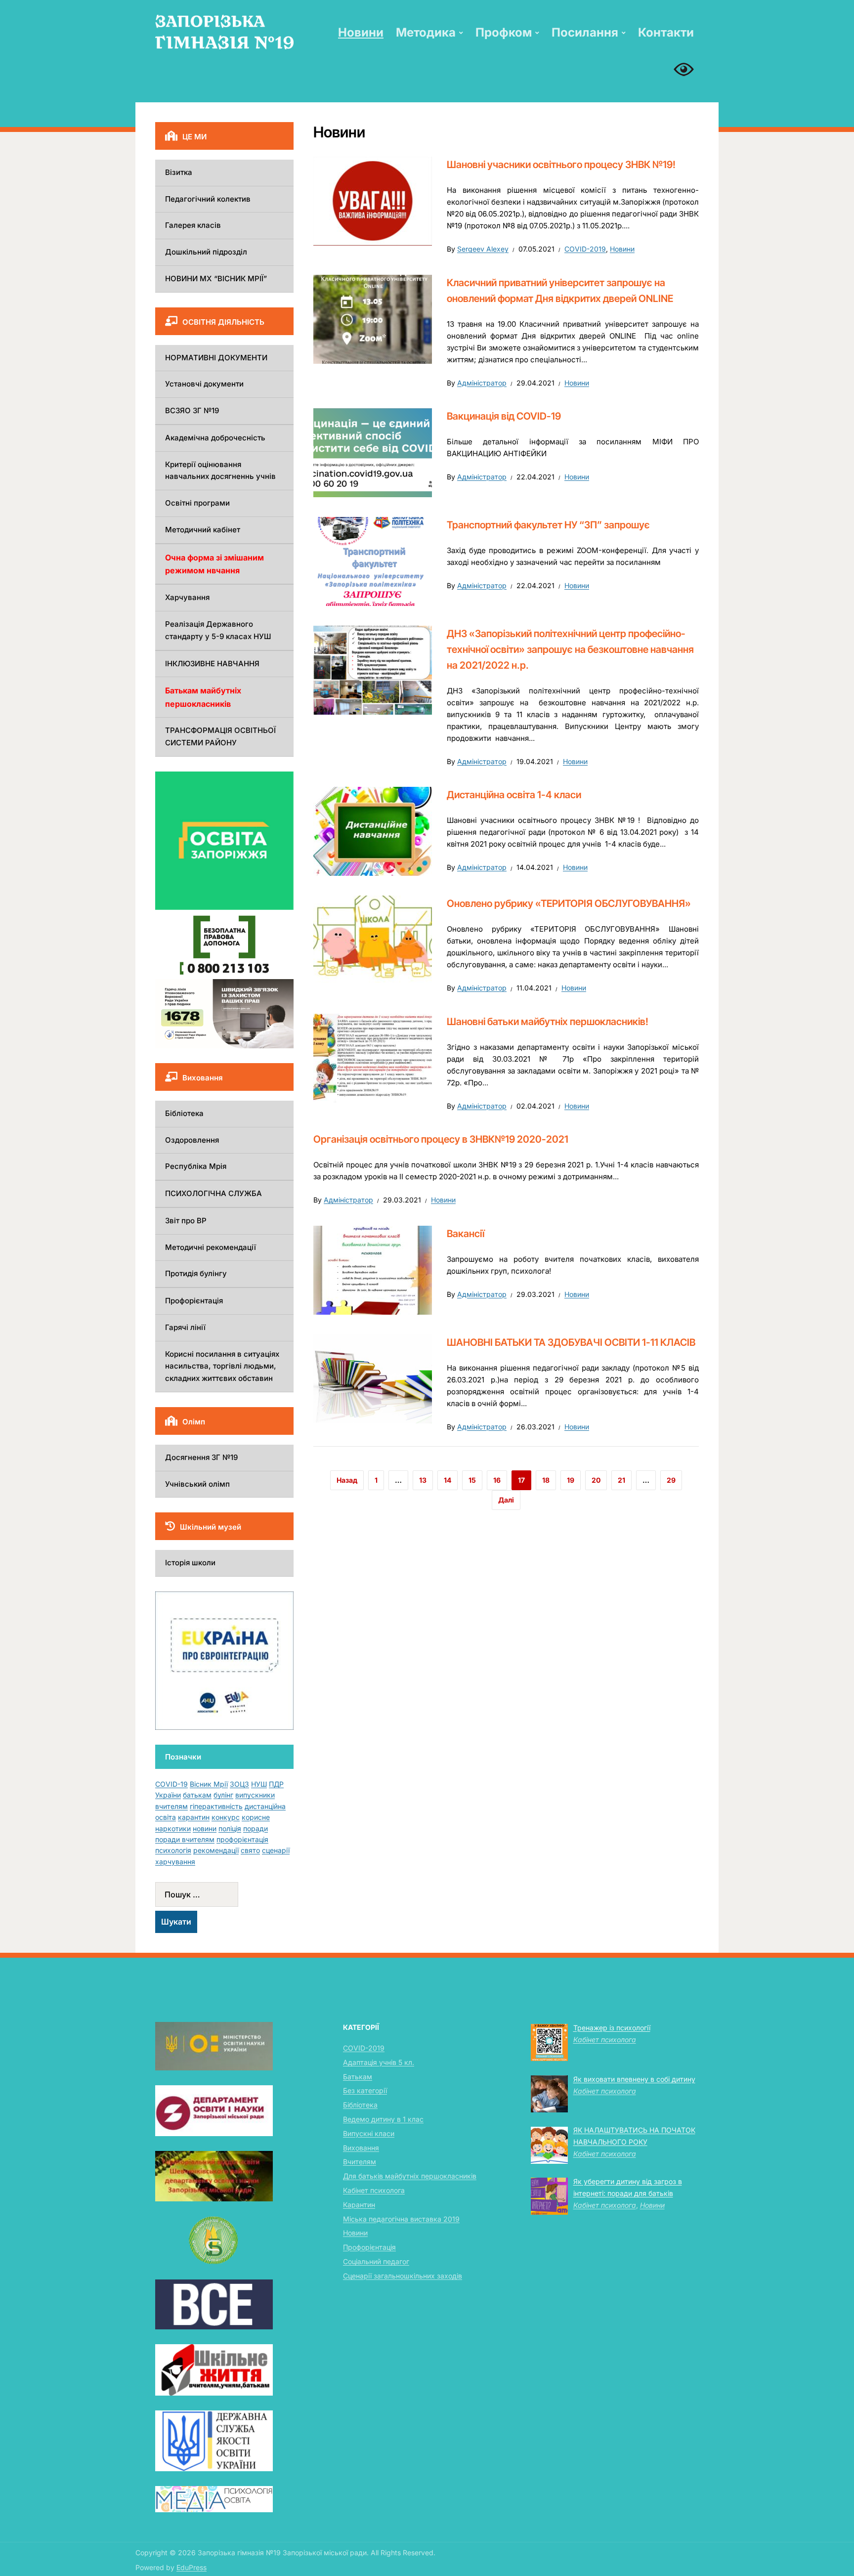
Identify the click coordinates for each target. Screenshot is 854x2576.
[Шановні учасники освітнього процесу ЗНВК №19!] (373, 201)
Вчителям (360, 2162)
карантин (194, 1817)
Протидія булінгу (196, 1273)
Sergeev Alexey (483, 249)
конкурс (226, 1817)
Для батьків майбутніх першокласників (410, 2176)
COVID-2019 (585, 249)
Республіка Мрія (196, 1166)
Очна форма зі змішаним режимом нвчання (214, 564)
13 (423, 1480)
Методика (426, 32)
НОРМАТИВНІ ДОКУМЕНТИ (216, 358)
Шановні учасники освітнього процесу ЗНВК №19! (561, 165)
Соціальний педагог (376, 2261)
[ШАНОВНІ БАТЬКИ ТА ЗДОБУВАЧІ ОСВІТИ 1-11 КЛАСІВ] (373, 1378)
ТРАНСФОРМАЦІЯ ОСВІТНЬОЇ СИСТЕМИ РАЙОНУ (220, 736)
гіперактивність (216, 1806)
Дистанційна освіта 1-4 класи (514, 795)
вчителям (171, 1806)
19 (571, 1480)
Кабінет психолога (374, 2190)
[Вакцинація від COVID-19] (373, 452)
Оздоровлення (192, 1140)
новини (205, 1828)
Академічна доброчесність (215, 438)
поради (256, 1828)
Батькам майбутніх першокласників (203, 697)
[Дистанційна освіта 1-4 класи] (373, 831)
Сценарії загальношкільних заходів (403, 2276)
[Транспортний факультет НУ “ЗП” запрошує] (373, 560)
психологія (173, 1850)
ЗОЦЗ (239, 1784)
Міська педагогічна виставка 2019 (401, 2219)
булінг (223, 1795)
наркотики (173, 1828)
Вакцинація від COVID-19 (504, 416)
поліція (230, 1828)
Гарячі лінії (185, 1327)
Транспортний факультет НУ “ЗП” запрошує (548, 525)
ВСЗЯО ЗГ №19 (192, 410)
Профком (504, 32)
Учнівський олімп (197, 1484)
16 (497, 1480)
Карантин (359, 2205)
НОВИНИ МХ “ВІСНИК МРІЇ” (216, 279)
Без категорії (365, 2090)
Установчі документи (204, 384)
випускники (255, 1795)
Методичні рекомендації (211, 1247)
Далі (506, 1500)
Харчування (187, 597)
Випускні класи (369, 2133)
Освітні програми (197, 503)
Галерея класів (193, 225)
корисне (256, 1817)
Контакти (666, 32)
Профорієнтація (194, 1301)
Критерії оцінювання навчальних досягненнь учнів (220, 471)
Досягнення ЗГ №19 (201, 1457)
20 (596, 1480)
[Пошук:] (224, 1894)
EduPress (192, 2567)
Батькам (358, 2077)
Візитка (179, 172)
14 (448, 1480)
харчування (175, 1862)
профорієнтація (242, 1839)
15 (472, 1480)
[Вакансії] (373, 1269)
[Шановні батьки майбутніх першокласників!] (373, 1057)
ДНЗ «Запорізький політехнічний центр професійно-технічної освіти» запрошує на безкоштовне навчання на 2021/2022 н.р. (570, 649)
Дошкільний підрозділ (206, 252)
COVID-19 (171, 1784)
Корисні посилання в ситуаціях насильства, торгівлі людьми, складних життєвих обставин (222, 1366)
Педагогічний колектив (208, 199)
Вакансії (466, 1234)
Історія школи (190, 1563)
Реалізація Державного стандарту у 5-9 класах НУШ (218, 630)
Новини (361, 32)
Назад (347, 1480)
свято (250, 1850)
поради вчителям (185, 1839)
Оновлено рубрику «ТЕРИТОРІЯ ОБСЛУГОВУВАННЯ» (569, 903)
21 (621, 1480)
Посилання (585, 32)
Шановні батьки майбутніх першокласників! (548, 1022)
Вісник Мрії (209, 1784)
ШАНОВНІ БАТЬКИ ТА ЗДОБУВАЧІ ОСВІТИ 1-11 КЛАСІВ (571, 1342)
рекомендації (216, 1850)
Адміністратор (482, 383)
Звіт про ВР (186, 1221)
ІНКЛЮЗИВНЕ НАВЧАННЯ (212, 664)
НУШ (259, 1784)
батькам (197, 1795)
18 (546, 1480)
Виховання (361, 2148)
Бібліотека (184, 1113)
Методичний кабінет (203, 530)
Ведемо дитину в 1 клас (383, 2119)
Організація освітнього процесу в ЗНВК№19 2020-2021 (441, 1139)
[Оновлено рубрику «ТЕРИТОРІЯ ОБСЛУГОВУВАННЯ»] (373, 940)
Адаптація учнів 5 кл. (379, 2062)
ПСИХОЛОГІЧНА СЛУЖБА (213, 1193)
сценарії (276, 1850)
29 (671, 1480)
